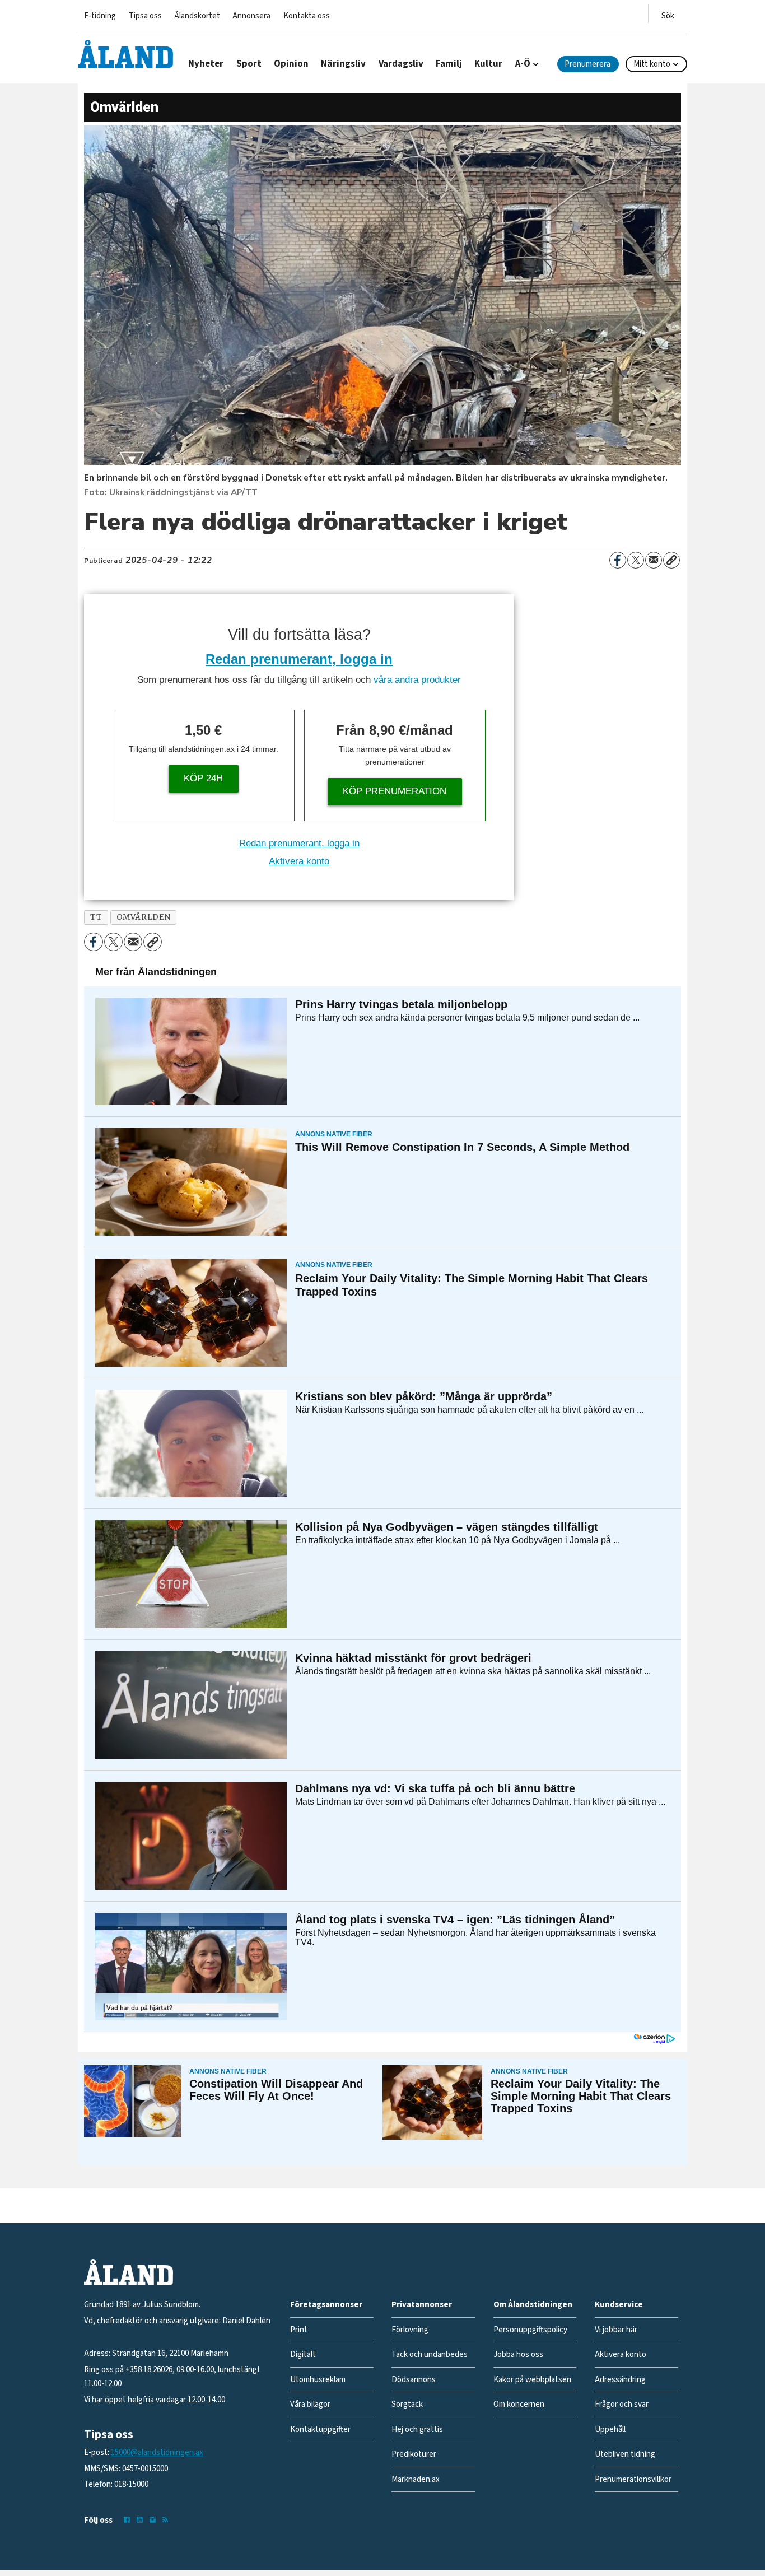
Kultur (488, 64)
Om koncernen (519, 2404)
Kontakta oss (307, 16)
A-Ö (523, 64)
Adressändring (620, 2380)
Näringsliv (343, 64)
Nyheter (206, 64)
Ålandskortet (197, 16)
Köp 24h (203, 778)
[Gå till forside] (125, 54)
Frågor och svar (622, 2404)
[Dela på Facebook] (618, 560)
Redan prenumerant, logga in (299, 659)
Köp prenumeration (395, 791)
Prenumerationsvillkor (633, 2479)
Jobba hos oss (518, 2354)
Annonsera (251, 16)
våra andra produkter (417, 680)
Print (299, 2330)
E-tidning (100, 16)
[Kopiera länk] (671, 560)
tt (96, 917)
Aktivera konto (299, 861)
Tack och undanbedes (430, 2354)
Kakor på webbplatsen (532, 2380)
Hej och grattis (417, 2430)
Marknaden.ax (416, 2479)
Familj (449, 64)
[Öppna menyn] (668, 14)
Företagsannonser (326, 2305)
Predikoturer (414, 2454)
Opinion (291, 64)
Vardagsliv (401, 64)
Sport (249, 64)
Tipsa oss (145, 16)
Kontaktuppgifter (320, 2430)
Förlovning (410, 2330)
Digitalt (303, 2354)
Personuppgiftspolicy (530, 2330)
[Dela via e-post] (654, 560)
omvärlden (144, 917)
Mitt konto (652, 64)
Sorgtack (407, 2404)
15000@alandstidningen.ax (157, 2452)
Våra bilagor (310, 2404)
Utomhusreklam (318, 2380)
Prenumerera (587, 64)
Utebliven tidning (625, 2454)
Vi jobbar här (616, 2330)
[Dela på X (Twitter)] (636, 560)
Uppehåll (610, 2430)
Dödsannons (414, 2380)
